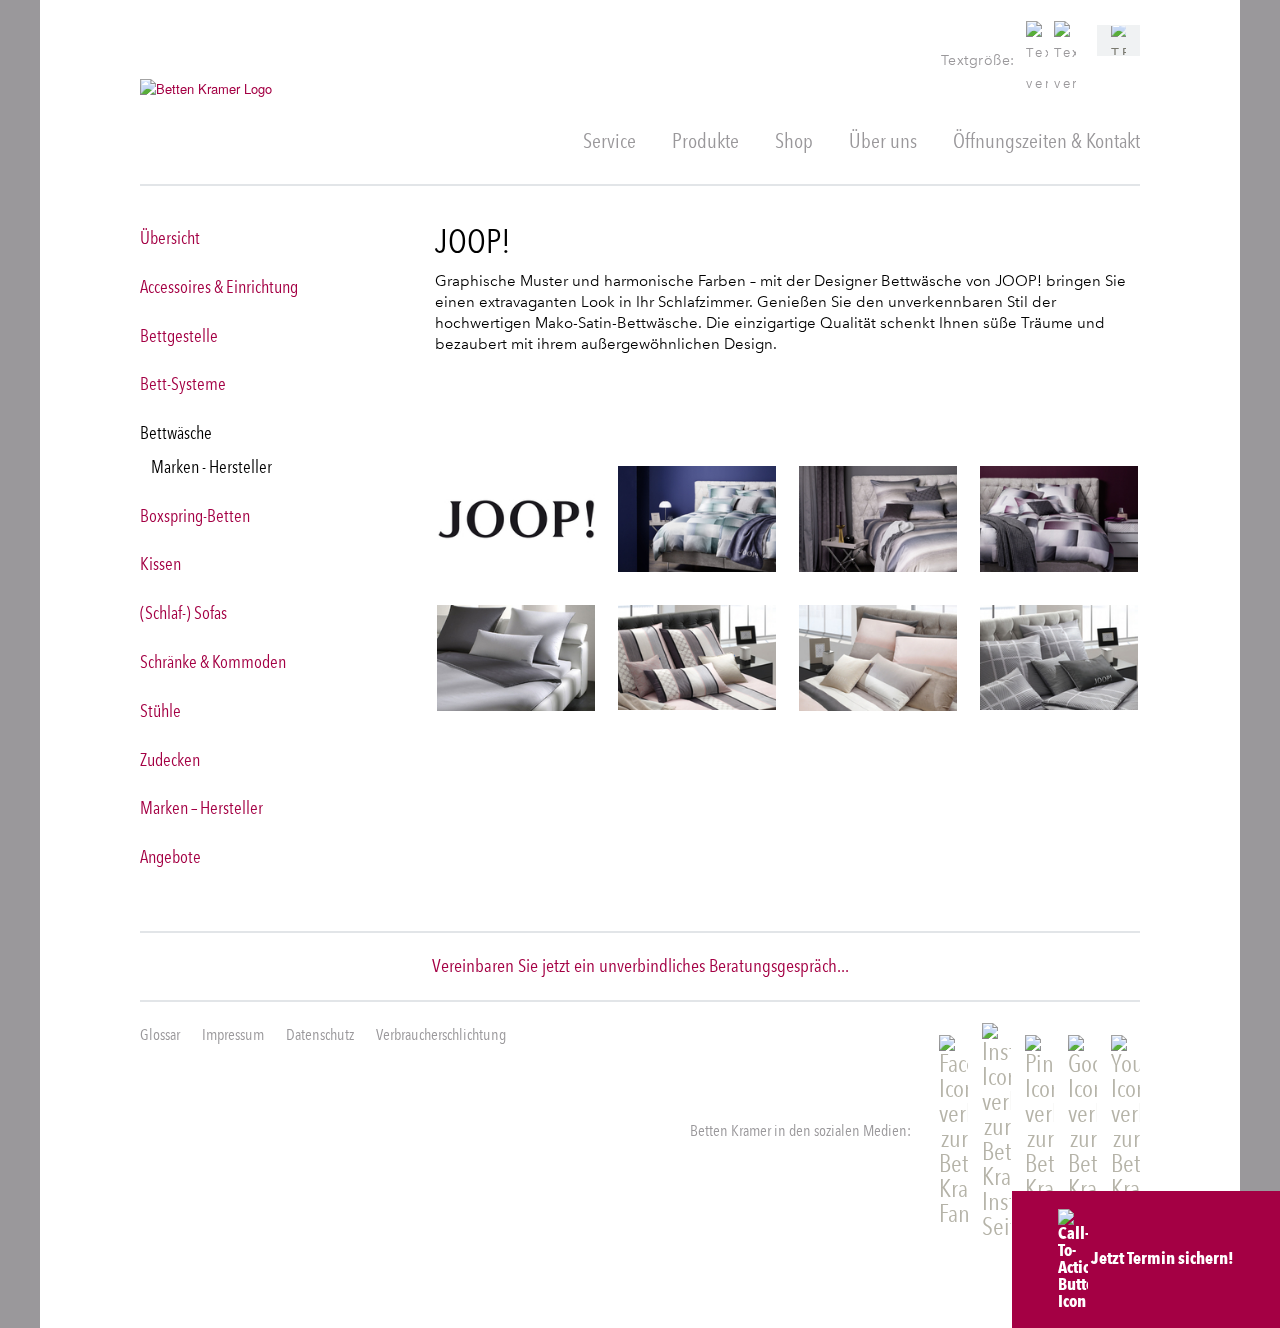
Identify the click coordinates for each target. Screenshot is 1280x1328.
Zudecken (170, 759)
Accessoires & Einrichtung (219, 286)
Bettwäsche (176, 432)
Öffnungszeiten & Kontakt (1046, 140)
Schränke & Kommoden (213, 661)
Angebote (170, 856)
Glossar (160, 1034)
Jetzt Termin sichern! (1161, 1258)
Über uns (883, 140)
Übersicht (170, 237)
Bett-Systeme (183, 383)
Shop (794, 140)
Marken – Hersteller (201, 807)
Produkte (705, 140)
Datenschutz (320, 1034)
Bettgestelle (179, 335)
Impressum (233, 1034)
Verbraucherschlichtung (441, 1034)
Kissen (160, 563)
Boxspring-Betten (195, 515)
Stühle (160, 710)
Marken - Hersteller (211, 466)
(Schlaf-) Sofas (183, 612)
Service (609, 140)
